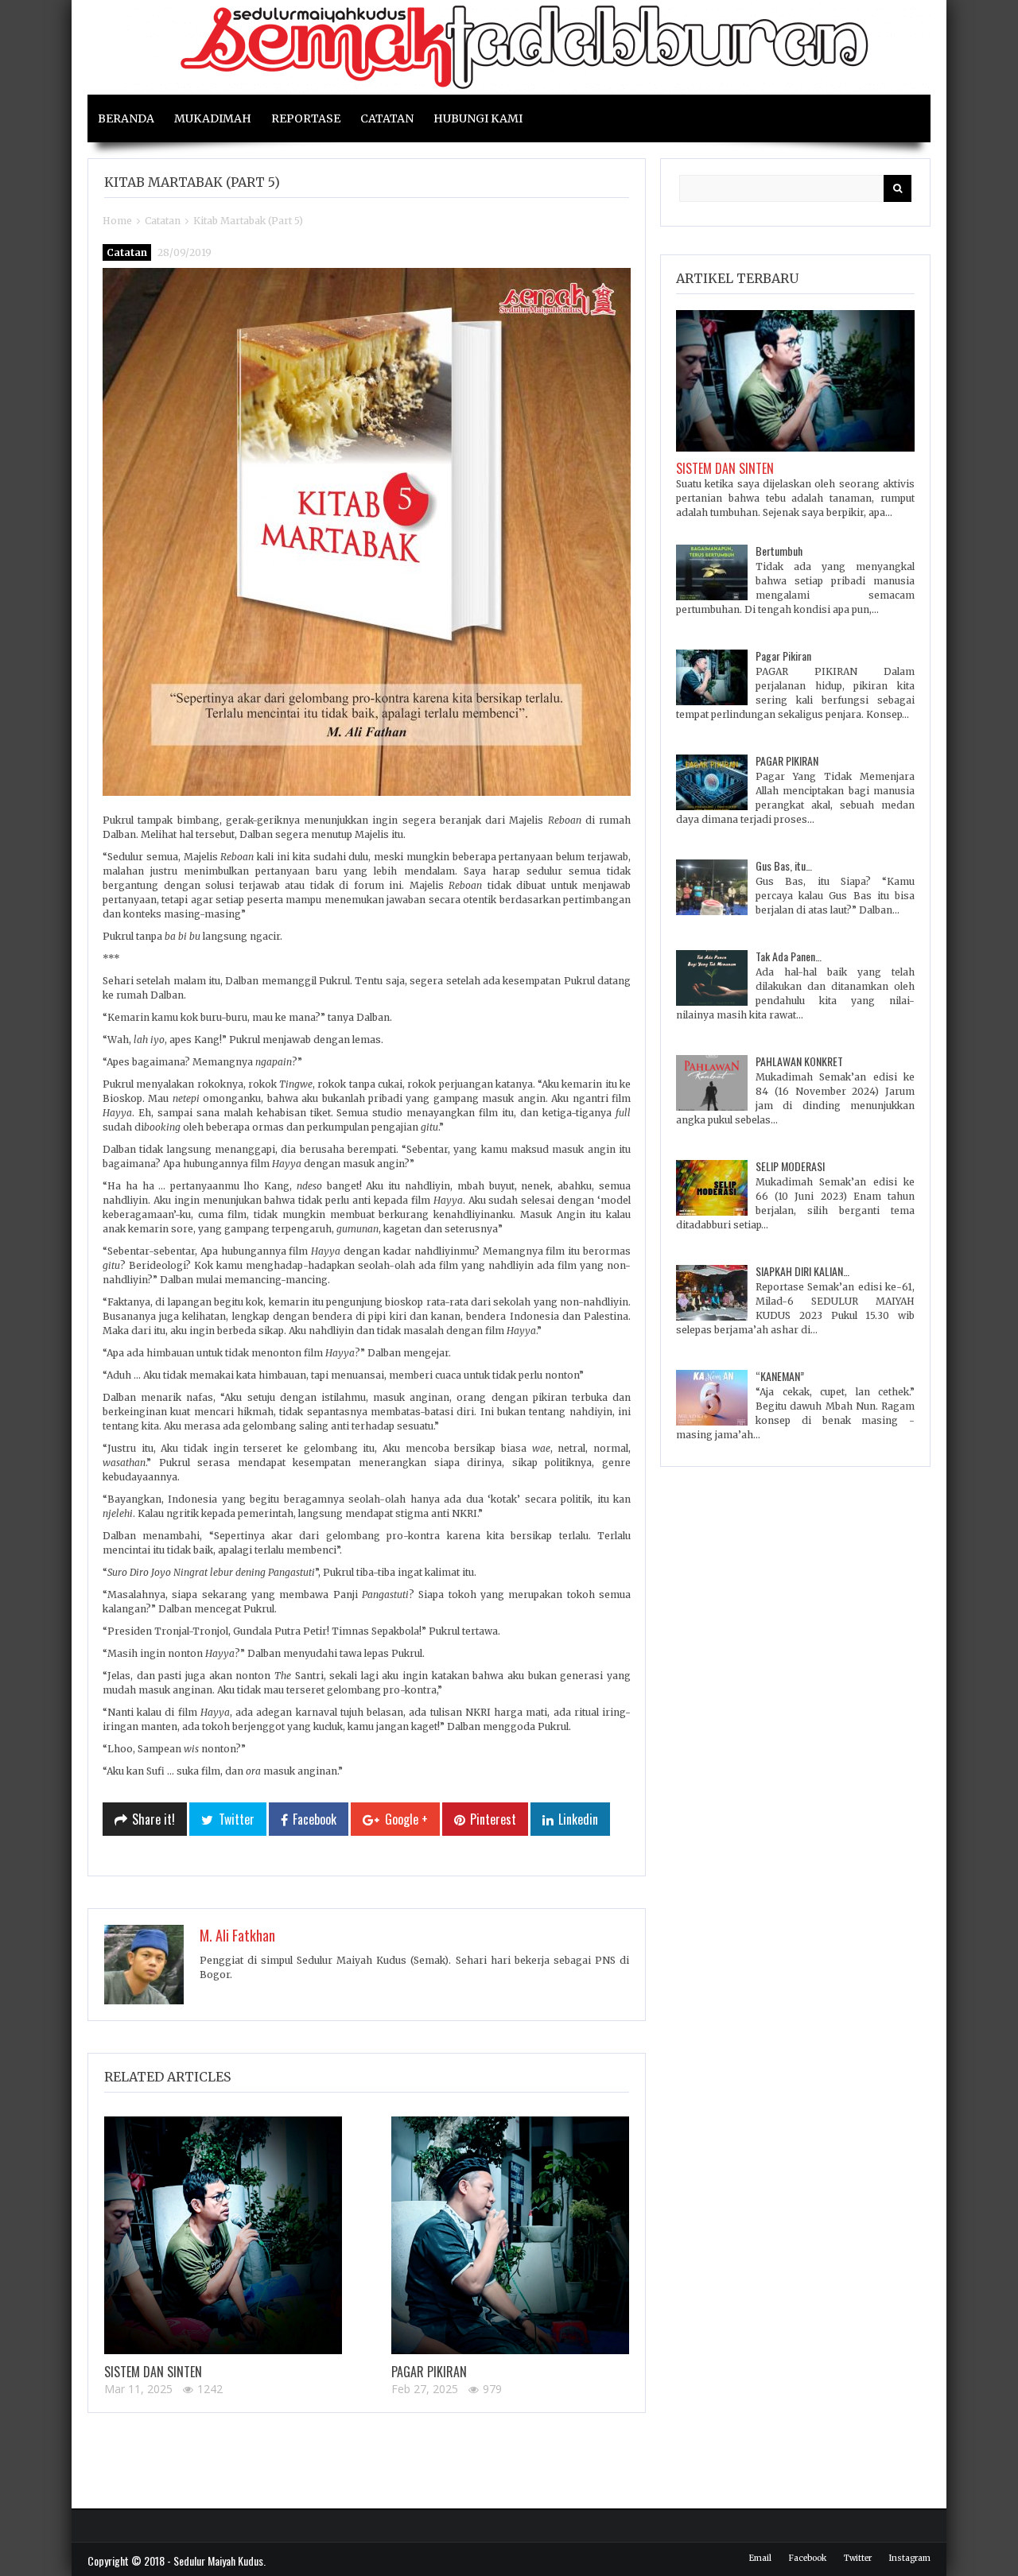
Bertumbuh (779, 551)
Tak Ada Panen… (789, 956)
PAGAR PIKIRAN (787, 760)
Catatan (387, 118)
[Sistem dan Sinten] (223, 2235)
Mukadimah (213, 118)
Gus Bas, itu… (784, 865)
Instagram (910, 2558)
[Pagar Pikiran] (510, 2235)
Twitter (858, 2558)
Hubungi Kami (478, 118)
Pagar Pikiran (429, 2372)
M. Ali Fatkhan (237, 1935)
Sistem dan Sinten (153, 2372)
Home (117, 221)
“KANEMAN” (780, 1376)
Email (760, 2558)
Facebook (808, 2558)
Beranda (126, 118)
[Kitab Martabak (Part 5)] (367, 532)
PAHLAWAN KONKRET (799, 1061)
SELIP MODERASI (790, 1166)
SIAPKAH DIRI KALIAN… (802, 1271)
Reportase (306, 118)
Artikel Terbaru (737, 278)
